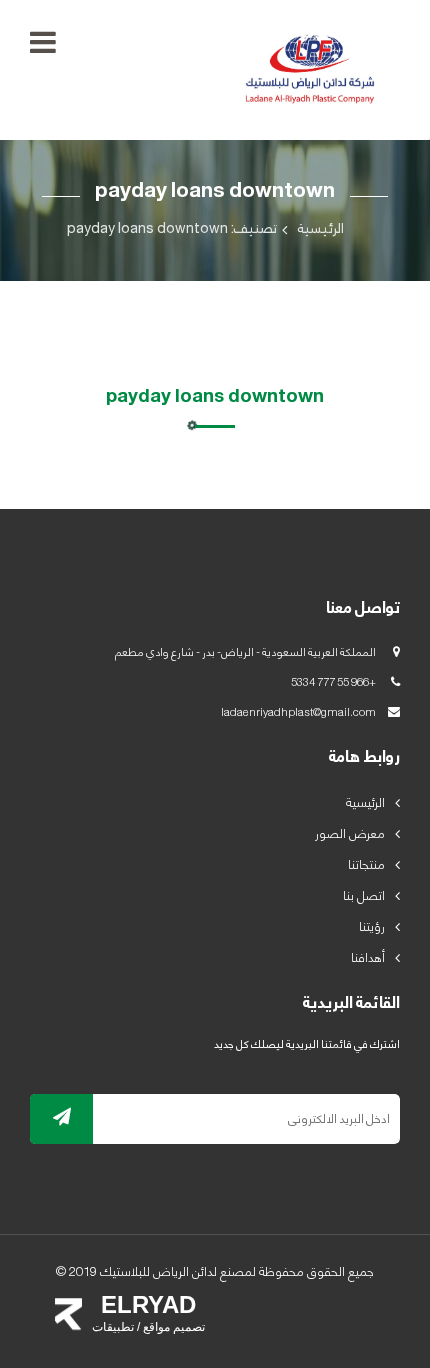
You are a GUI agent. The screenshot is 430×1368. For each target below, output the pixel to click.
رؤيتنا (372, 927)
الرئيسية (320, 229)
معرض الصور (350, 834)
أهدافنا (368, 958)
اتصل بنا (364, 896)
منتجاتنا (366, 865)
